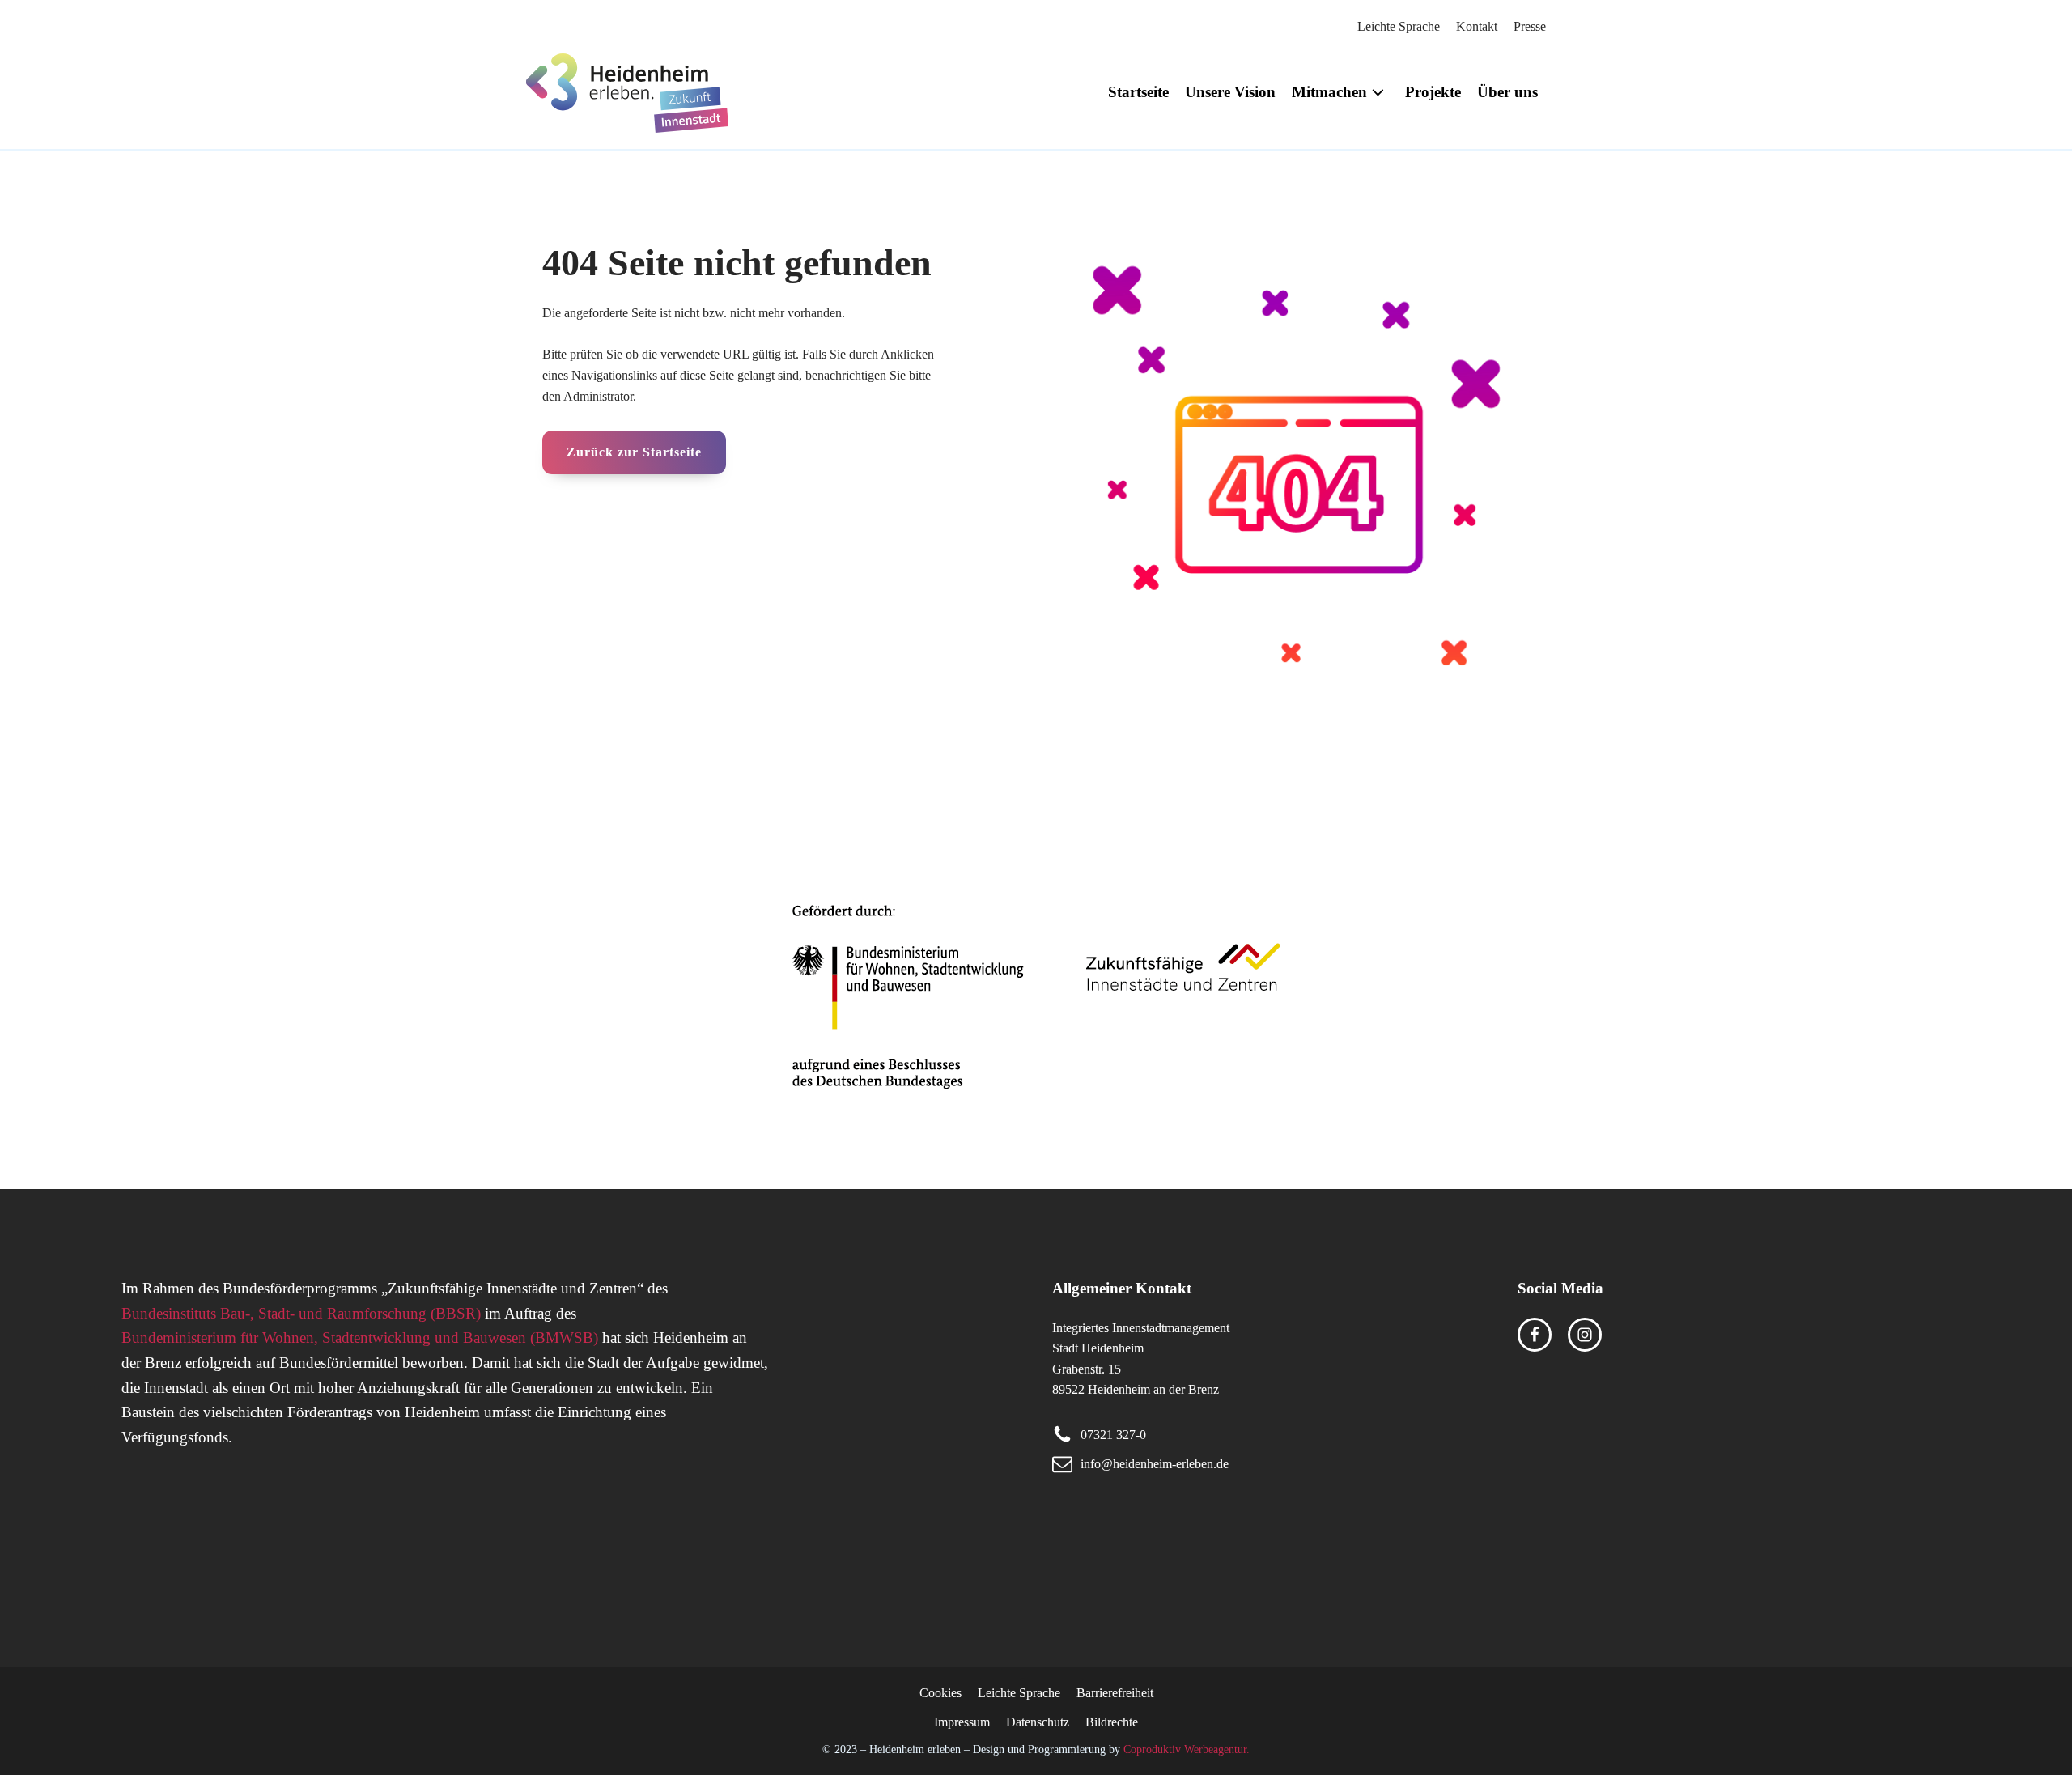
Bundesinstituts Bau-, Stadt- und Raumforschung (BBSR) (301, 1313)
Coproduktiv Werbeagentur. (1187, 1749)
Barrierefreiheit (1115, 1693)
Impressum (962, 1722)
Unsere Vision (1230, 92)
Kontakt (1477, 26)
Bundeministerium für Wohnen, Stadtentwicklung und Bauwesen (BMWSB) (360, 1338)
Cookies (940, 1693)
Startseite (1138, 92)
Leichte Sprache (1399, 26)
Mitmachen (1329, 92)
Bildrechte (1112, 1722)
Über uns (1507, 92)
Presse (1530, 26)
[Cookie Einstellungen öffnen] (36, 1754)
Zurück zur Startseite (634, 452)
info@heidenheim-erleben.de (1155, 1464)
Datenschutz (1038, 1722)
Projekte (1433, 92)
